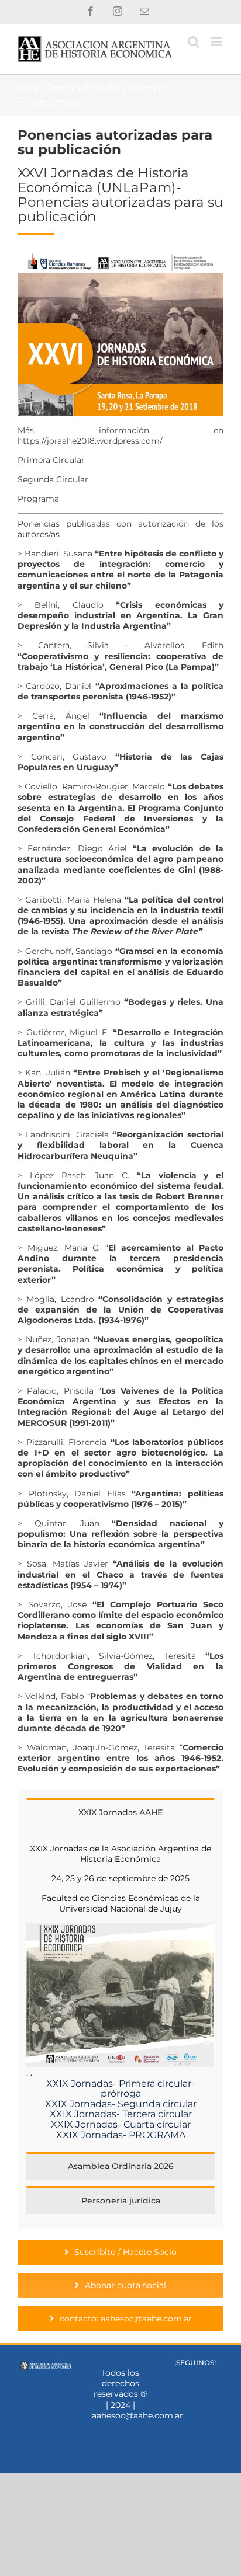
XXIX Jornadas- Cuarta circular (121, 2124)
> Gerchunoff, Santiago (120, 967)
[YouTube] (195, 2396)
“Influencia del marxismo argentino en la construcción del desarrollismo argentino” (120, 726)
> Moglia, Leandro (56, 1299)
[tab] (120, 1812)
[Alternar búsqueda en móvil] (194, 42)
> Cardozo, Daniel (120, 691)
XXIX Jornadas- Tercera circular (121, 2114)
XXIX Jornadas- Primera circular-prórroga (120, 2089)
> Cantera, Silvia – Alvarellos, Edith (120, 645)
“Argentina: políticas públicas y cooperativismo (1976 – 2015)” (120, 1499)
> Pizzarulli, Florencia (120, 1458)
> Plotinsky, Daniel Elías (72, 1494)
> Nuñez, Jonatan (120, 1355)
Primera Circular (51, 460)
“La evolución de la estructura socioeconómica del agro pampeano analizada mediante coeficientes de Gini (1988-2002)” (120, 864)
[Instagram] (195, 2377)
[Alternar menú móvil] (217, 42)
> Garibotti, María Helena (120, 916)
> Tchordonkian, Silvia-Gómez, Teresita (120, 1666)
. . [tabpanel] (119, 1992)
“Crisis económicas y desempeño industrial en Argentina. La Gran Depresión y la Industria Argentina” (120, 615)
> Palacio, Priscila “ (59, 1391)
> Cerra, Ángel (58, 716)
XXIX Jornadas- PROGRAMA (121, 2135)
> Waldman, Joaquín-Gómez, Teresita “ (120, 1758)
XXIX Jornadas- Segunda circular (121, 2104)
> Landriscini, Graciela (120, 1145)
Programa (38, 499)
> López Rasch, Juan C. (120, 1202)
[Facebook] (178, 2377)
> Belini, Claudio (61, 605)
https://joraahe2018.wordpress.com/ (90, 441)
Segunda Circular (53, 479)
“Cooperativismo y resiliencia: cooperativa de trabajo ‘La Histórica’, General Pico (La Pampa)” (120, 662)
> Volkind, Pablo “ (120, 1712)
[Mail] (212, 2377)
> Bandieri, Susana (120, 570)
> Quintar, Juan (120, 1534)
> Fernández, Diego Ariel (72, 848)
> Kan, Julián (120, 1094)
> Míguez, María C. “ (120, 1264)
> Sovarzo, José (120, 1621)
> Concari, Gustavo (66, 757)
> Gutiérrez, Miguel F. (120, 1043)
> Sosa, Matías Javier (120, 1574)
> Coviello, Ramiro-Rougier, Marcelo (93, 786)
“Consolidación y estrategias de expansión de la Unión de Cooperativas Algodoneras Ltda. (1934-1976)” (120, 1310)
